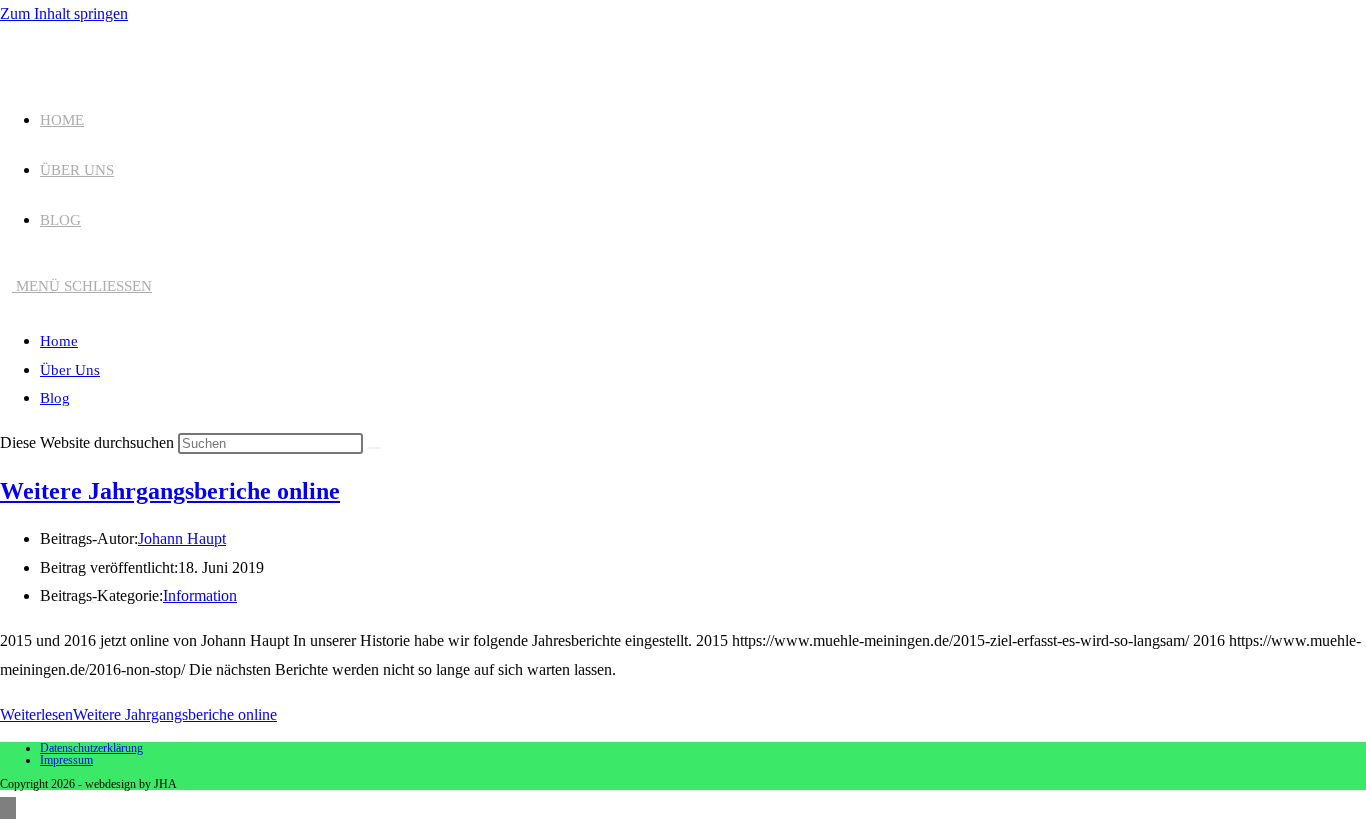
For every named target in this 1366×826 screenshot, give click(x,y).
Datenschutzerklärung (91, 748)
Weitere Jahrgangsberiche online (170, 491)
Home (59, 341)
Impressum (66, 760)
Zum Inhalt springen (64, 13)
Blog (55, 398)
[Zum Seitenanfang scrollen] (8, 808)
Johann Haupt (182, 538)
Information (200, 595)
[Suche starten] (374, 448)
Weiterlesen (138, 714)
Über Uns (70, 370)
